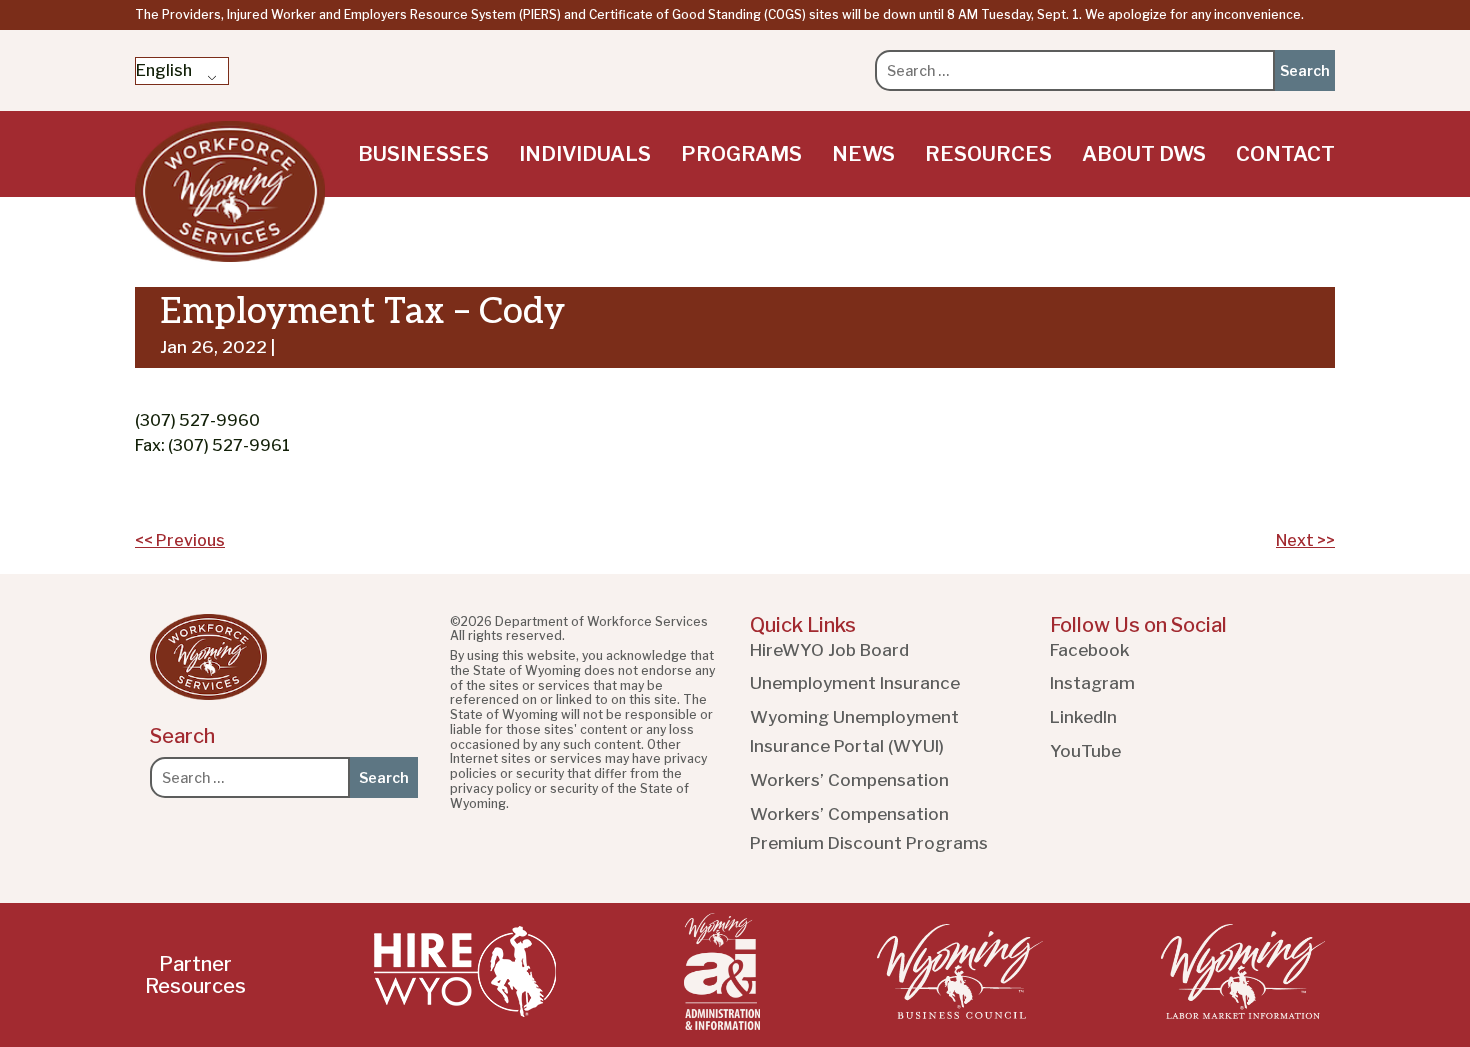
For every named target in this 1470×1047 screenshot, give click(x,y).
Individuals (585, 154)
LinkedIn (1083, 717)
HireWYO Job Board (829, 650)
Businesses (423, 154)
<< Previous (180, 540)
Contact (1285, 154)
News (863, 154)
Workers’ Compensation (849, 780)
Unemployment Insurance (855, 683)
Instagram (1092, 683)
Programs (741, 154)
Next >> (1305, 540)
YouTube (1085, 751)
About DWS (1144, 154)
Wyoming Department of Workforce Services (230, 191)
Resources (988, 154)
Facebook (1090, 650)
